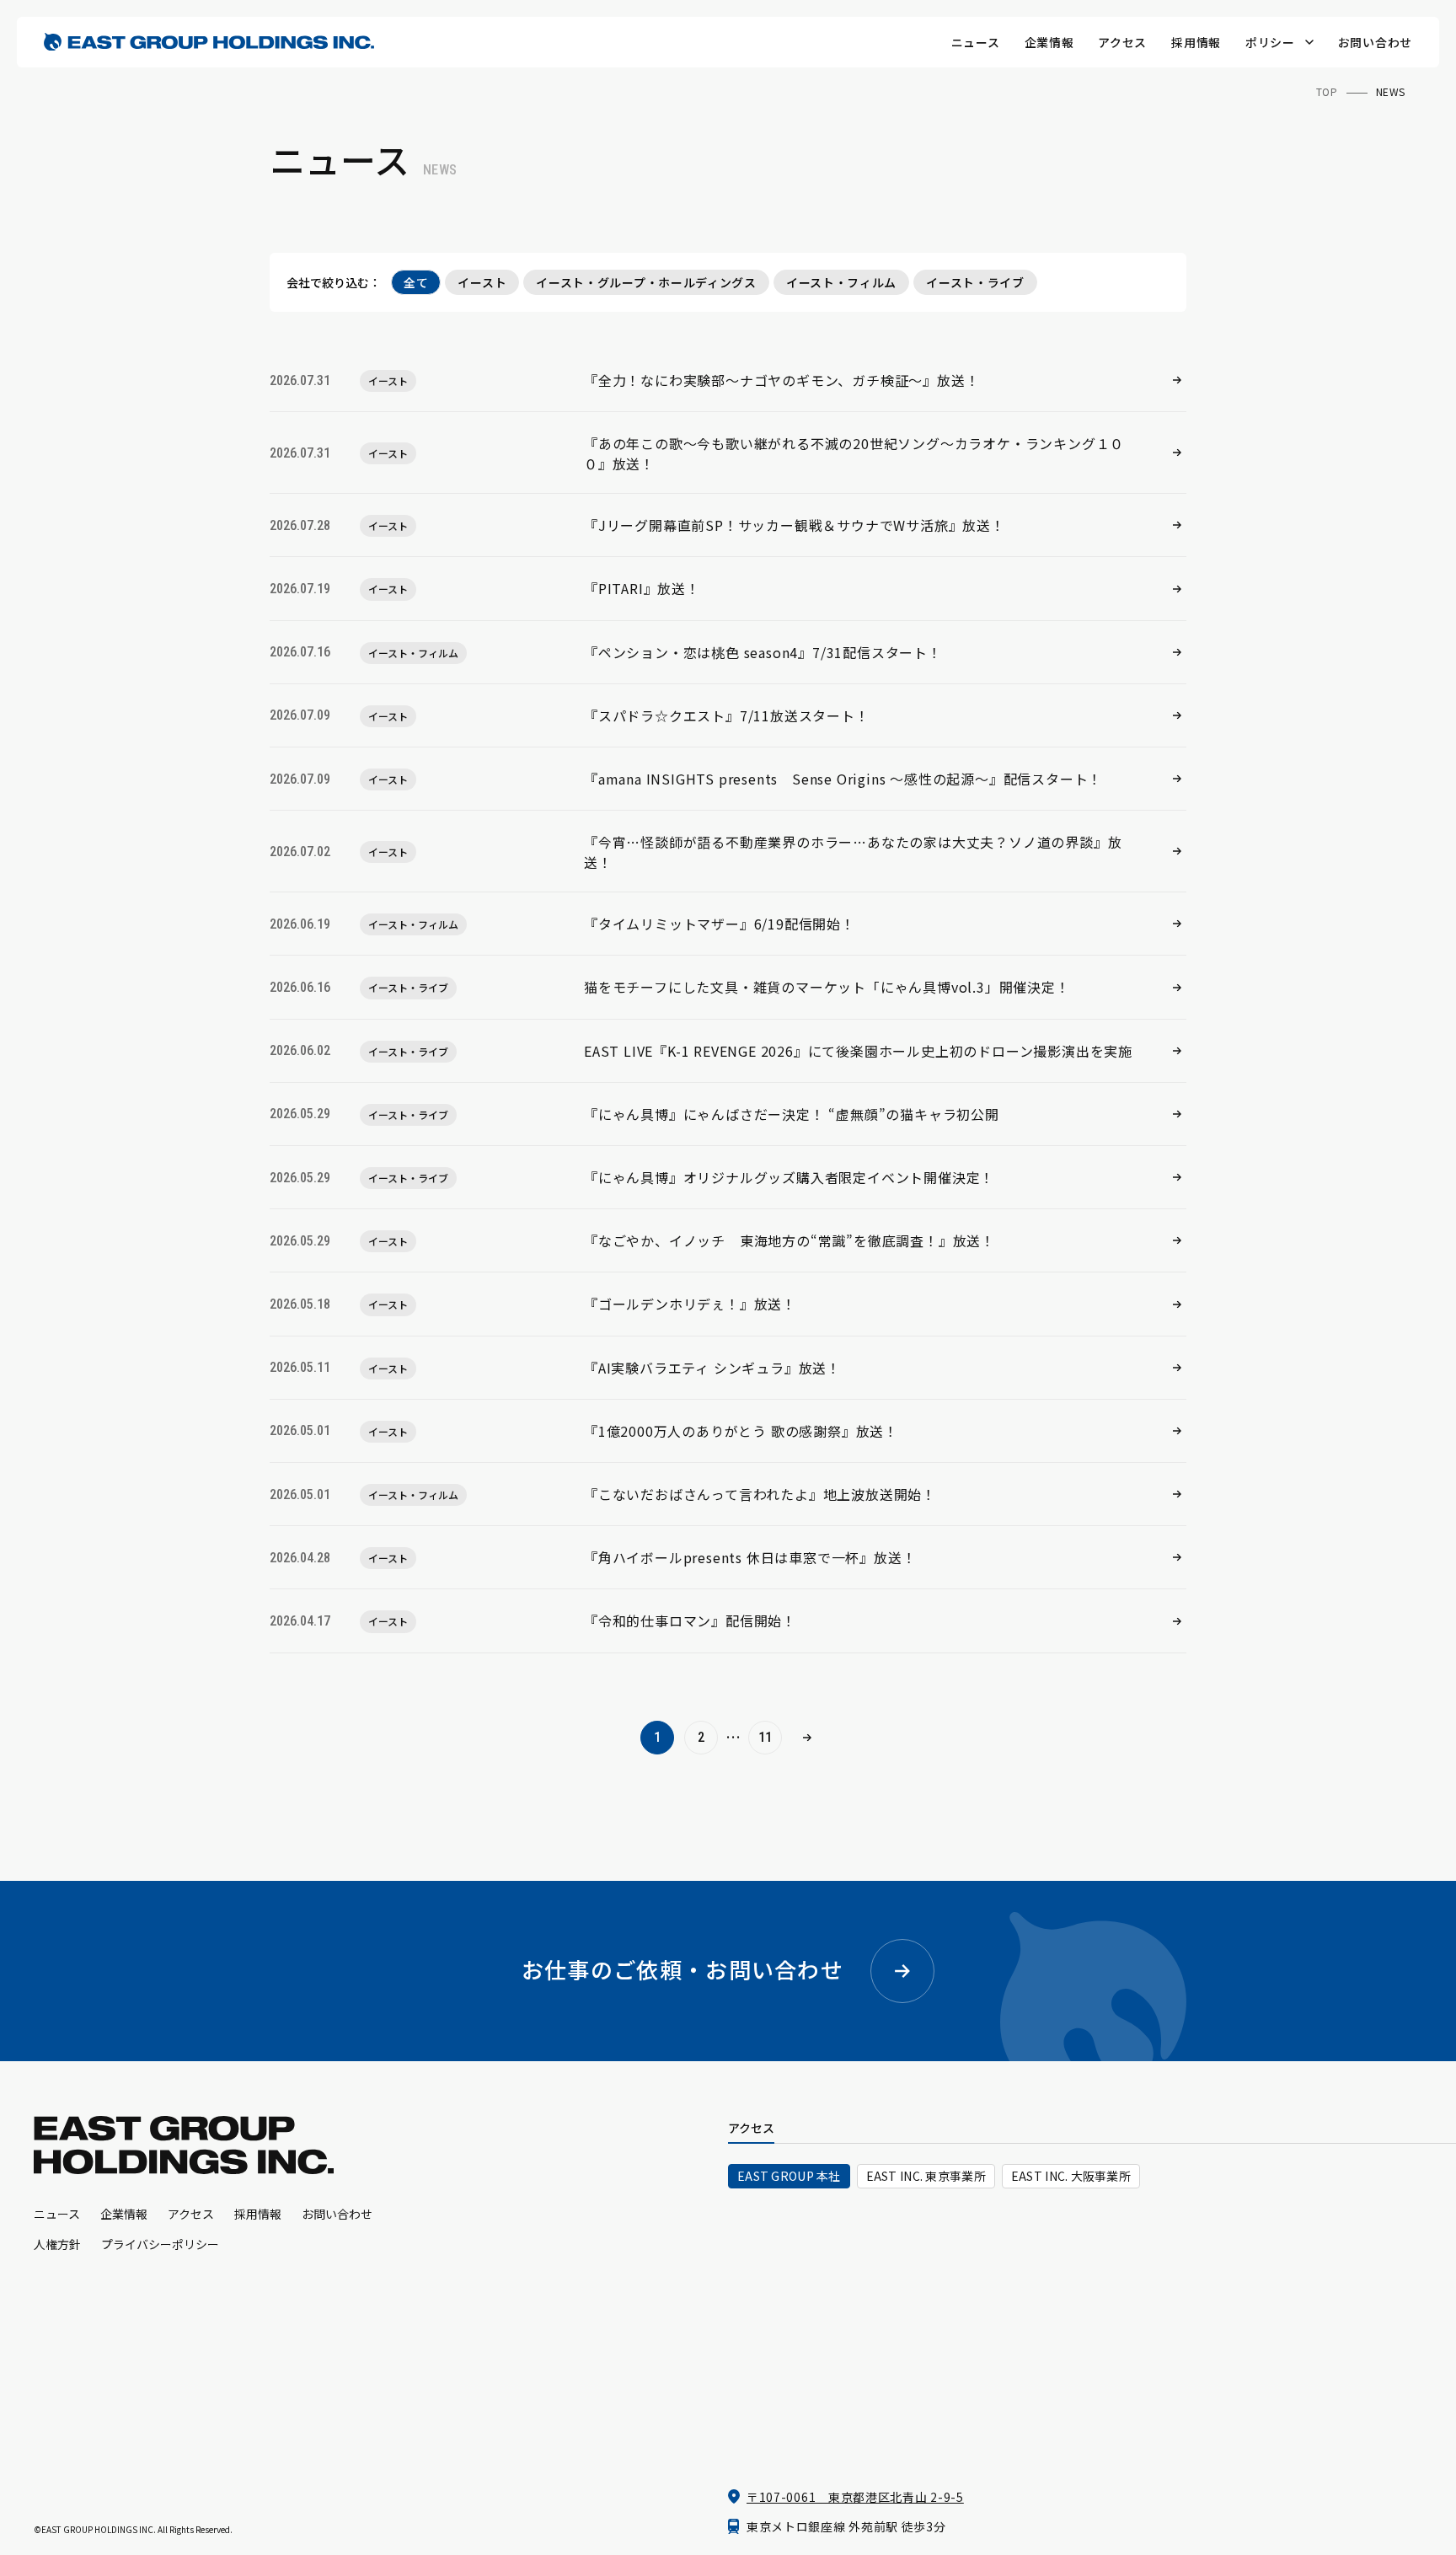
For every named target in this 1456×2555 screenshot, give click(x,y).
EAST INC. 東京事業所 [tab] (926, 2176)
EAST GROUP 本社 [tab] (789, 2176)
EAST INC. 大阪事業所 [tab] (1071, 2176)
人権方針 (57, 2244)
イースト (482, 282)
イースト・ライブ (975, 282)
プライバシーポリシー (160, 2244)
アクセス (1122, 42)
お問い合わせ (1375, 42)
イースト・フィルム (841, 282)
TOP (1327, 91)
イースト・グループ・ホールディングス (646, 282)
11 (765, 1737)
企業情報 (1049, 42)
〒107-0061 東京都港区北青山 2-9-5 (855, 2497)
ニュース (976, 42)
